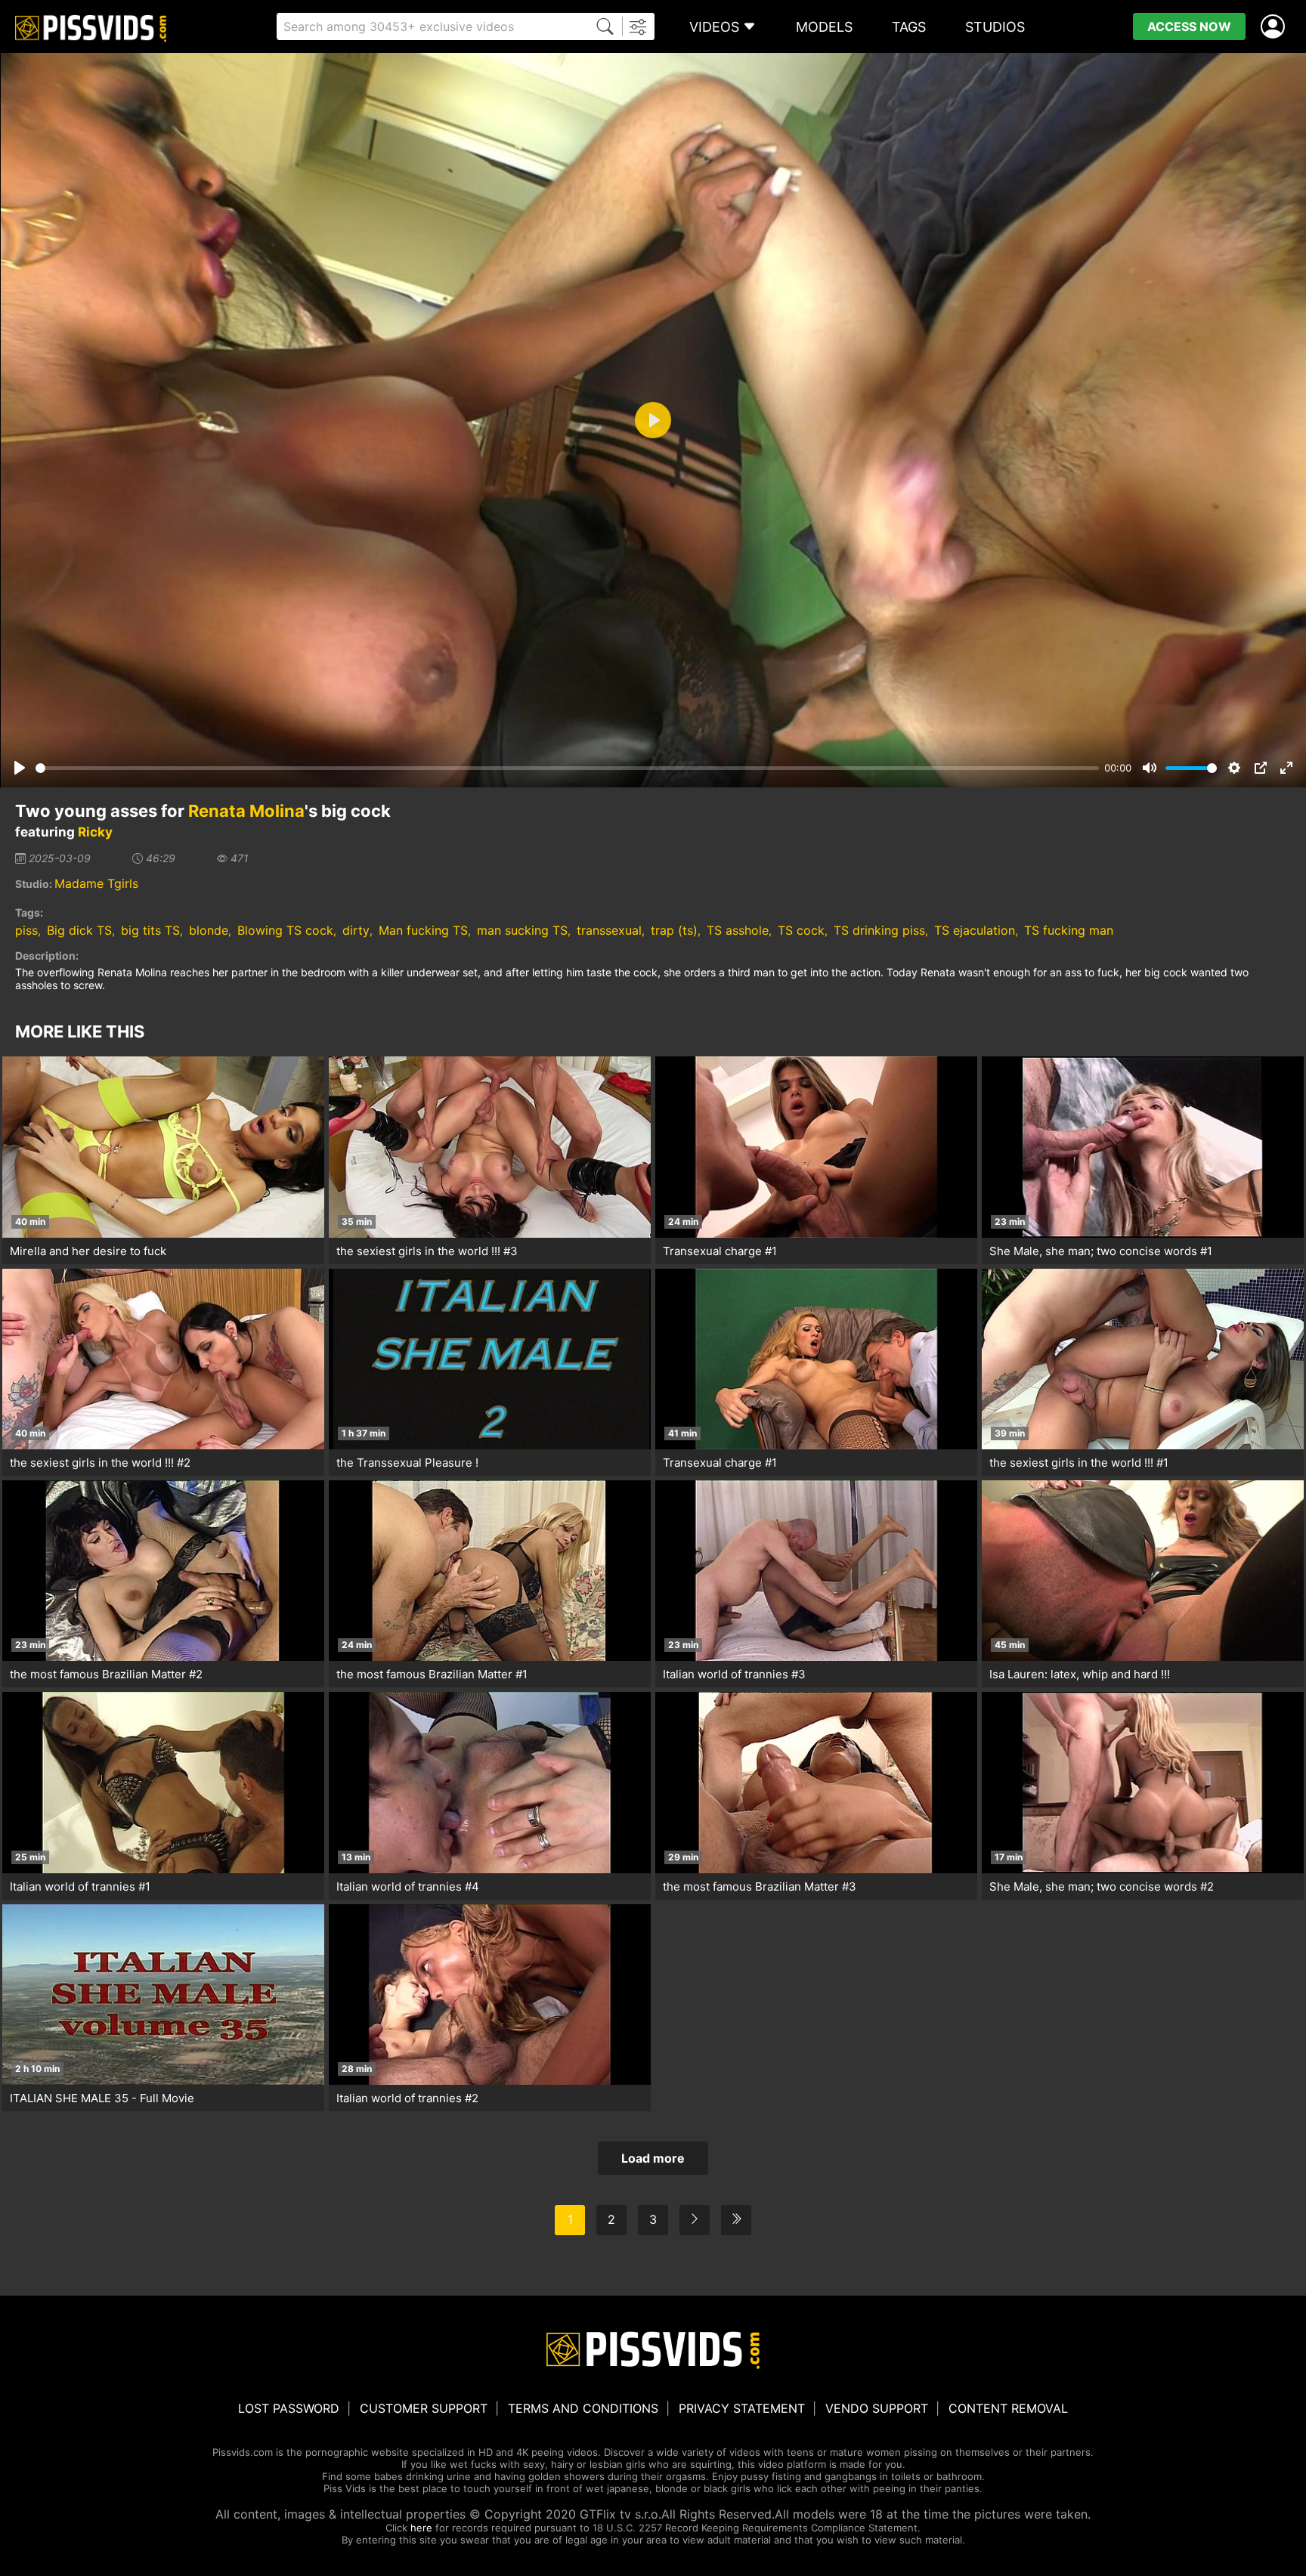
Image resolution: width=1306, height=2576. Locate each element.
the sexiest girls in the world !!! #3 (427, 1251)
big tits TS (150, 930)
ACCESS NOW (1189, 26)
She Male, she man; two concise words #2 (1102, 1886)
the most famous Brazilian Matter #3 (760, 1886)
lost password (289, 2408)
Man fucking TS (423, 930)
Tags (909, 27)
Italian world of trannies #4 (408, 1886)
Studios (995, 27)
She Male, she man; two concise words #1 (1101, 1251)
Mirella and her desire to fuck (88, 1251)
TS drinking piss (879, 930)
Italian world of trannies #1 (80, 1886)
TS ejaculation (975, 930)
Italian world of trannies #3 (734, 1674)
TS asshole (738, 930)
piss (26, 930)
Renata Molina (246, 811)
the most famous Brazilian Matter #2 (106, 1674)
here (421, 2528)
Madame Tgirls (96, 883)
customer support (424, 2408)
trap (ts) (674, 930)
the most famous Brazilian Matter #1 (432, 1674)
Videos (714, 27)
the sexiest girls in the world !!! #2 (100, 1463)
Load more (653, 2158)
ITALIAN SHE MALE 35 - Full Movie (102, 2098)
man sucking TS (522, 930)
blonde (209, 930)
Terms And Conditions (583, 2408)
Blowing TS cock (285, 930)
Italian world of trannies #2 (407, 2098)
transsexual (609, 930)
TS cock (801, 930)
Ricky (95, 832)
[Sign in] (1276, 27)
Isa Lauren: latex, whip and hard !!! (1080, 1674)
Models (824, 27)
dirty (356, 930)
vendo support (877, 2408)
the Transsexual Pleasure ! (407, 1463)
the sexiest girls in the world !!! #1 (1079, 1463)
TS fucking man (1069, 930)
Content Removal (1008, 2408)
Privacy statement (742, 2408)
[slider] (567, 768)
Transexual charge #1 (720, 1251)
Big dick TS (79, 930)
